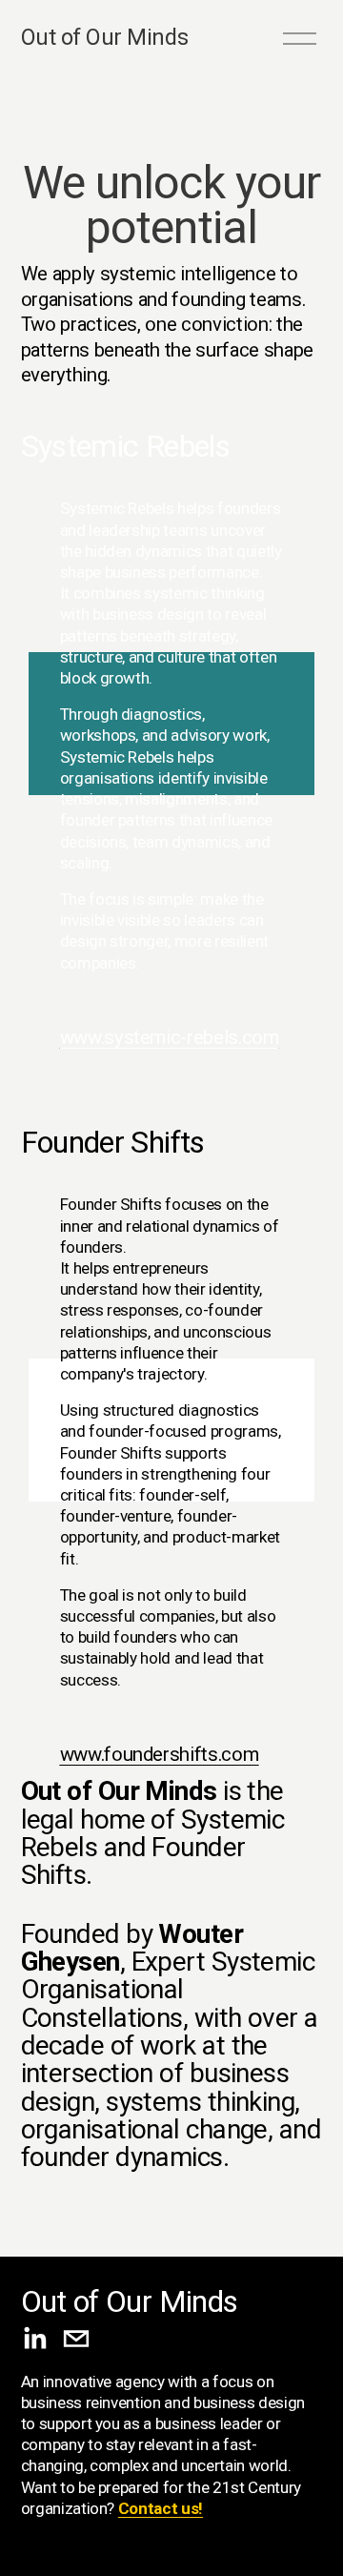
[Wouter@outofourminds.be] (76, 2339)
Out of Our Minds (104, 37)
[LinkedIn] (34, 2339)
